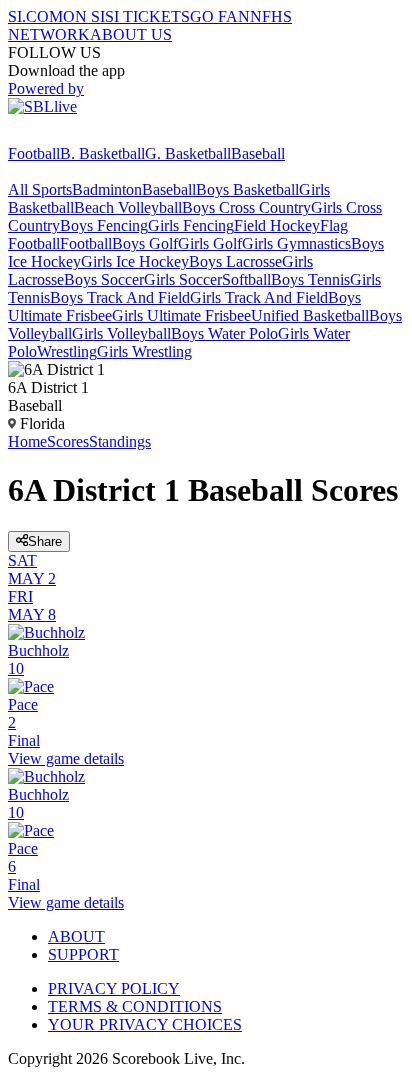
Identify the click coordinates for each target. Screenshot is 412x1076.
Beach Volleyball (128, 207)
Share (45, 541)
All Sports (40, 189)
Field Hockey (277, 225)
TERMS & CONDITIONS (135, 1006)
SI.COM (35, 16)
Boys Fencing (104, 225)
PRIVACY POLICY (114, 988)
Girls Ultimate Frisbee (181, 315)
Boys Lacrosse (235, 261)
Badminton (107, 189)
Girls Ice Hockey (135, 261)
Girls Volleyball (121, 333)
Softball (246, 279)
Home (27, 441)
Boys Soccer (104, 279)
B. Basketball (102, 153)
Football (34, 153)
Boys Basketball (247, 189)
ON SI (84, 16)
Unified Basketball (310, 315)
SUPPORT (83, 954)
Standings (120, 441)
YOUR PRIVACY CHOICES (145, 1024)
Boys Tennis (310, 279)
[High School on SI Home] (85, 135)
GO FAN (220, 16)
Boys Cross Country (246, 207)
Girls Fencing (191, 225)
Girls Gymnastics (296, 243)
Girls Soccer (183, 279)
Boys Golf (145, 243)
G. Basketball (188, 153)
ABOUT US (131, 34)
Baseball (258, 153)
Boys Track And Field (120, 297)
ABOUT (76, 936)
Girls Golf (210, 243)
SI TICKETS (147, 16)
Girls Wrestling (144, 351)
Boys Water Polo (224, 333)
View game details (66, 758)
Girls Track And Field (259, 297)
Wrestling (67, 351)
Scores (68, 441)
